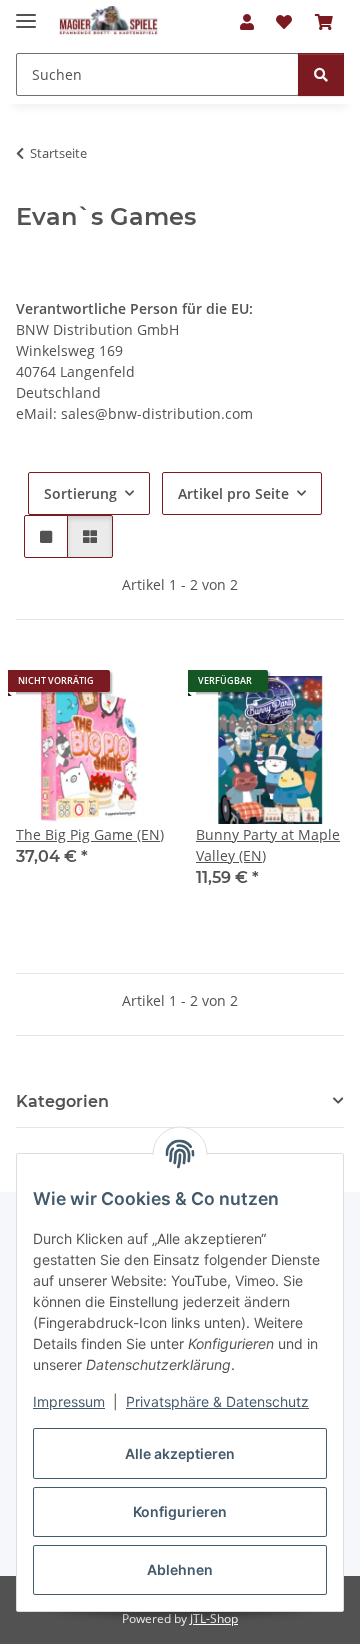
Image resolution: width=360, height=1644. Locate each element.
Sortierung (80, 493)
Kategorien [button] (62, 1101)
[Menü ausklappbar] (26, 12)
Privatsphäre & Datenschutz (217, 1401)
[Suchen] (321, 74)
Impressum (69, 1401)
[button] (247, 22)
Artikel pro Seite (233, 493)
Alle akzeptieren (180, 1453)
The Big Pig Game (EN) (90, 834)
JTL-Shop (214, 1618)
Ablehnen (180, 1569)
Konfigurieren (180, 1511)
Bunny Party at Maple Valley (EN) (268, 845)
